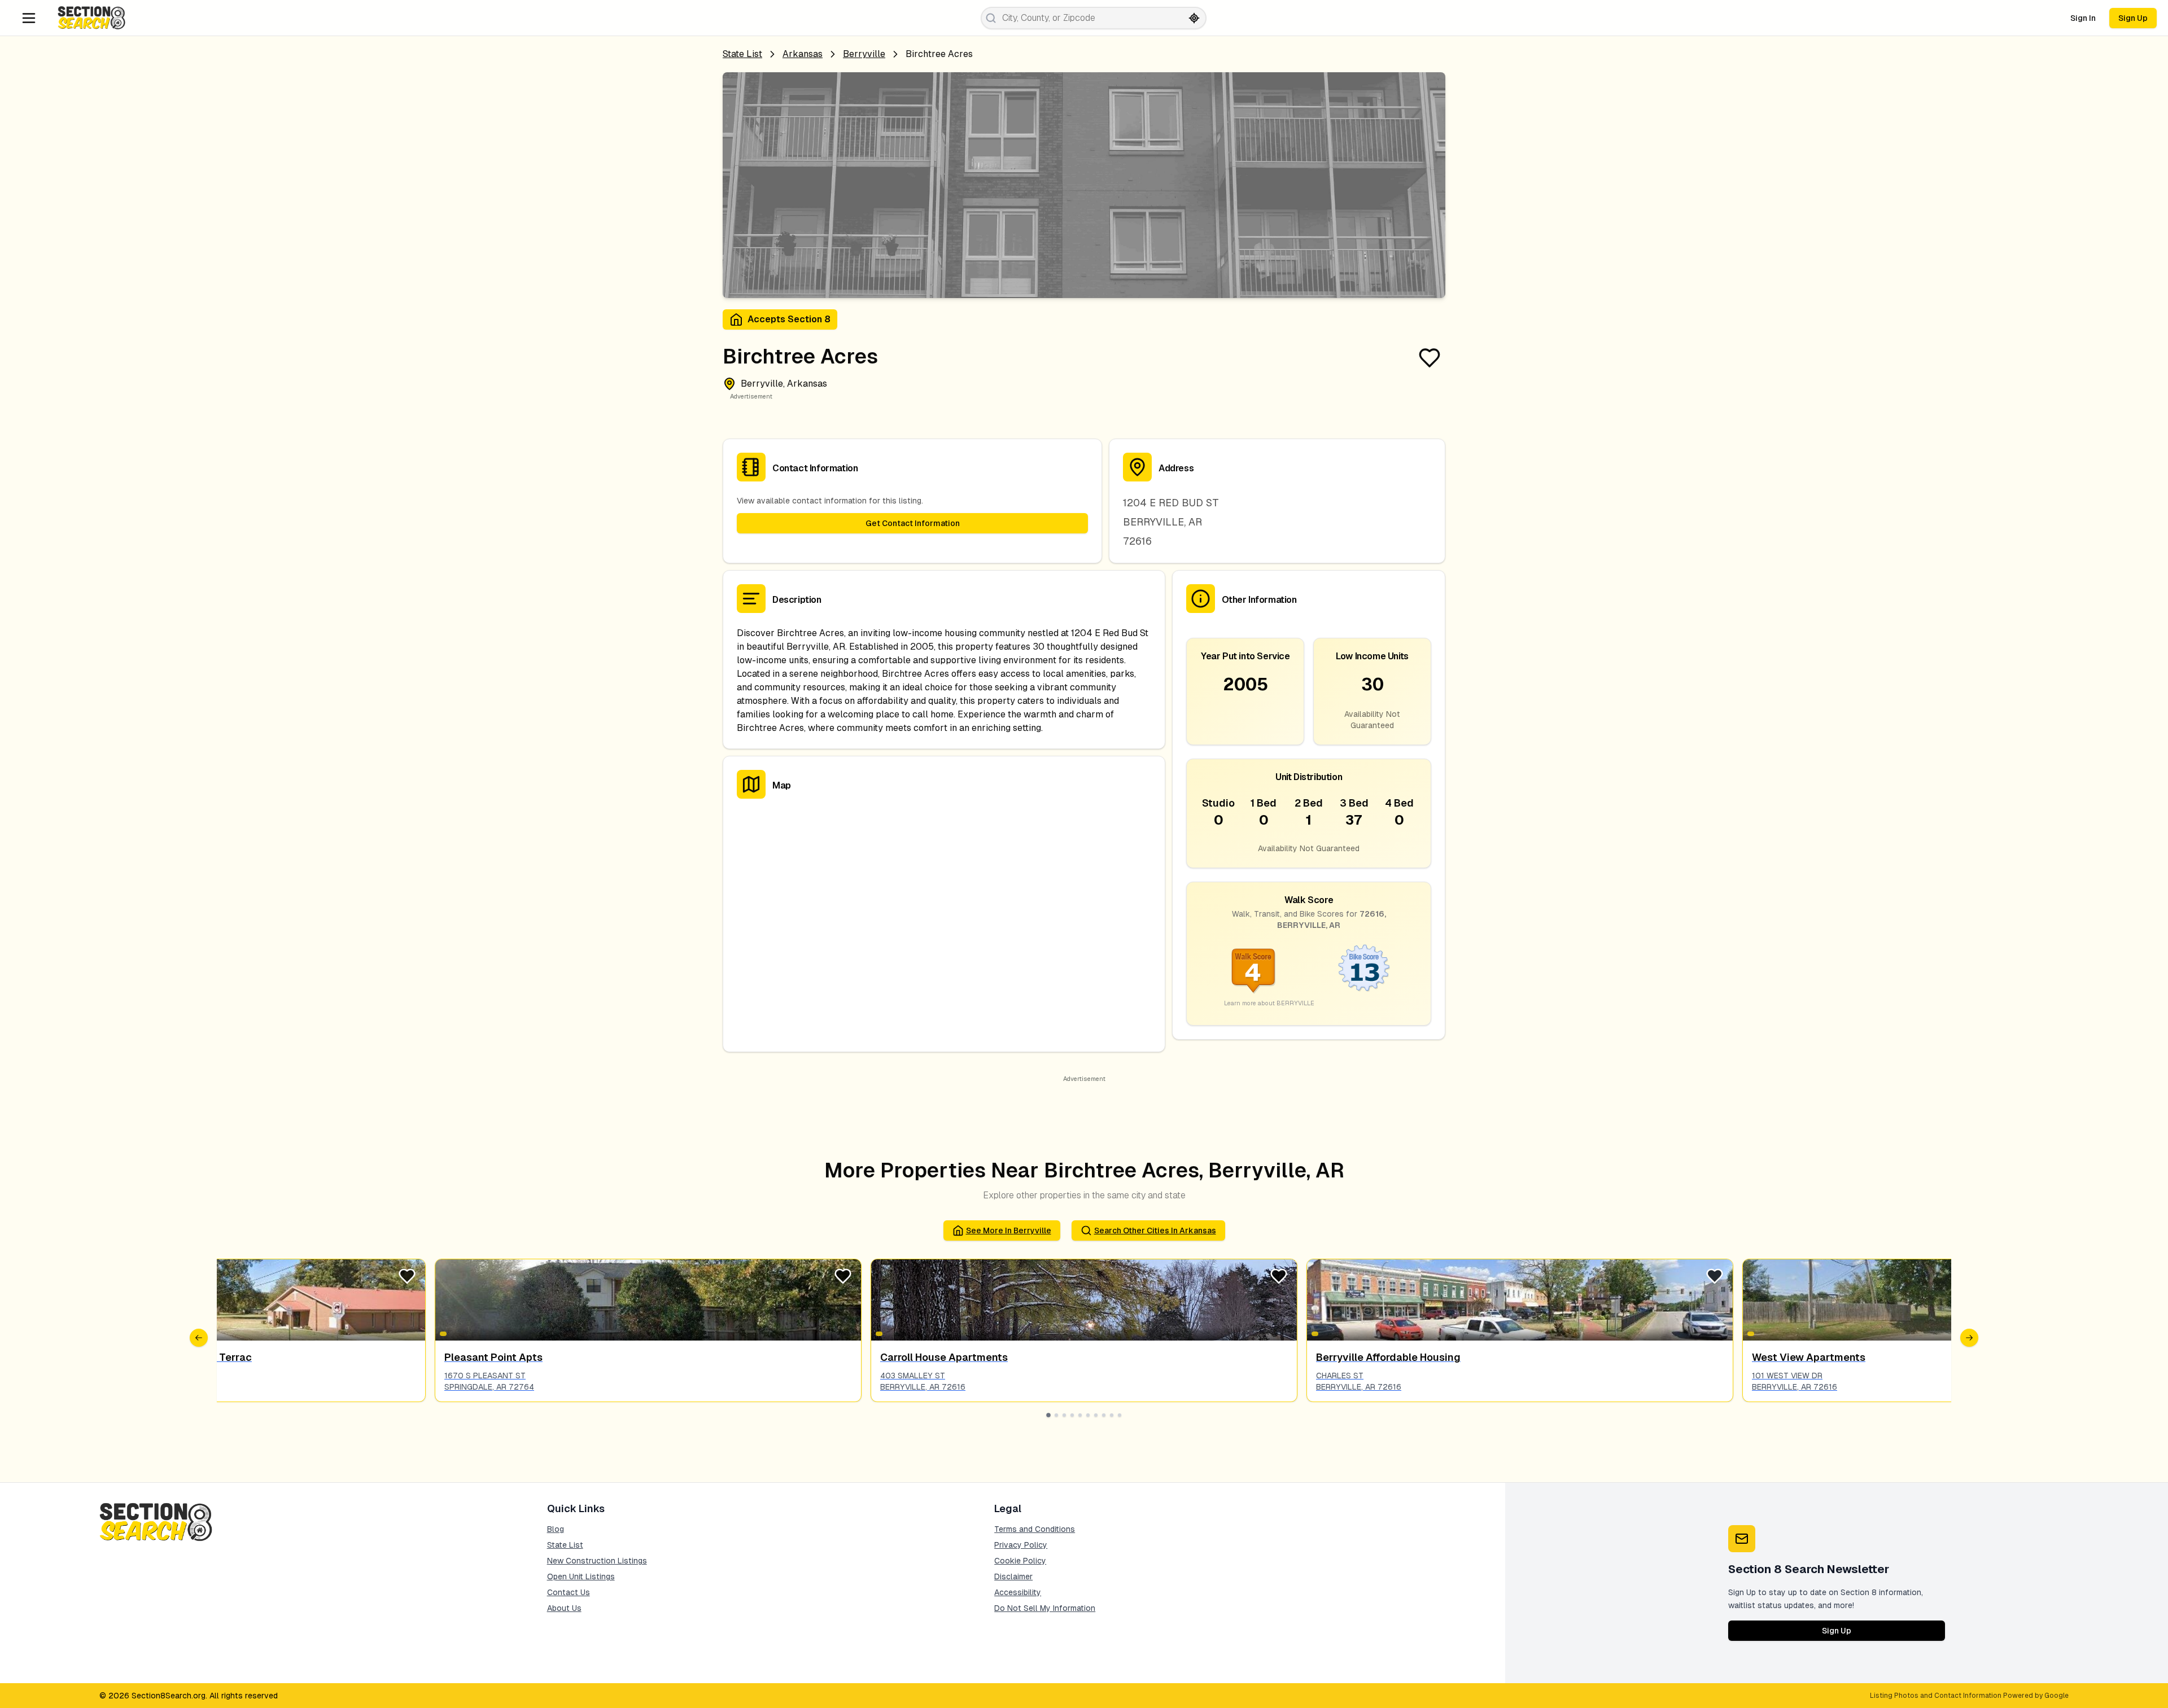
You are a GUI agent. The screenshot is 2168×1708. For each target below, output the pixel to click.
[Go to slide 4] (1072, 1415)
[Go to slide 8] (1104, 1415)
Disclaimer (1013, 1576)
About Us (564, 1608)
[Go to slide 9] (1112, 1415)
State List (742, 54)
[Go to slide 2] (1056, 1415)
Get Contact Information (913, 523)
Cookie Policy (1020, 1561)
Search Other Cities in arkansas (1155, 1230)
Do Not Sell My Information (1045, 1608)
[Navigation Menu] (29, 18)
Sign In (2083, 18)
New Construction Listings (597, 1561)
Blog (556, 1529)
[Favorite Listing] (1430, 358)
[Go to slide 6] (1088, 1415)
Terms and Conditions (1035, 1529)
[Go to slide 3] (1064, 1415)
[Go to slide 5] (1080, 1415)
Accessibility (1018, 1592)
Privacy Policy (1021, 1545)
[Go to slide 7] (1096, 1415)
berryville (864, 54)
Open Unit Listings (581, 1576)
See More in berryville (1009, 1230)
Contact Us (569, 1592)
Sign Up (2133, 18)
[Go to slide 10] (1120, 1415)
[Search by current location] (1194, 18)
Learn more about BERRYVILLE (1269, 1003)
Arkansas (803, 54)
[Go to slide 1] (1048, 1415)
